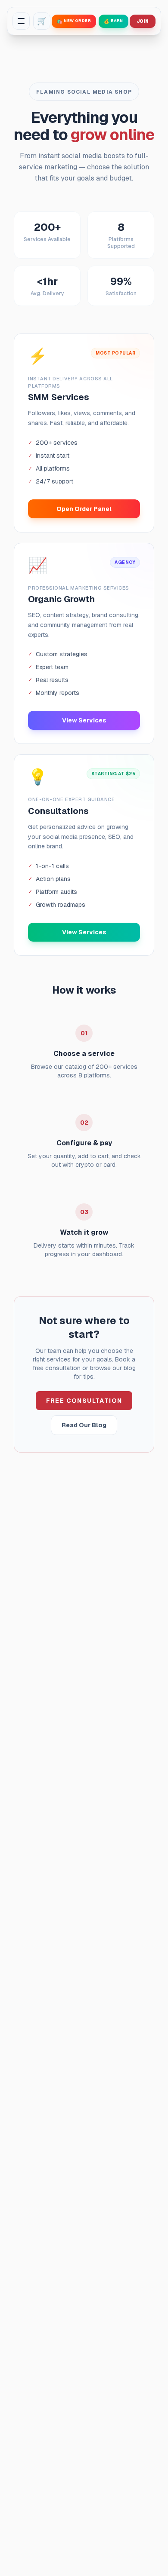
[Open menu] (21, 21)
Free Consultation (84, 1401)
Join (143, 21)
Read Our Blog (84, 1425)
